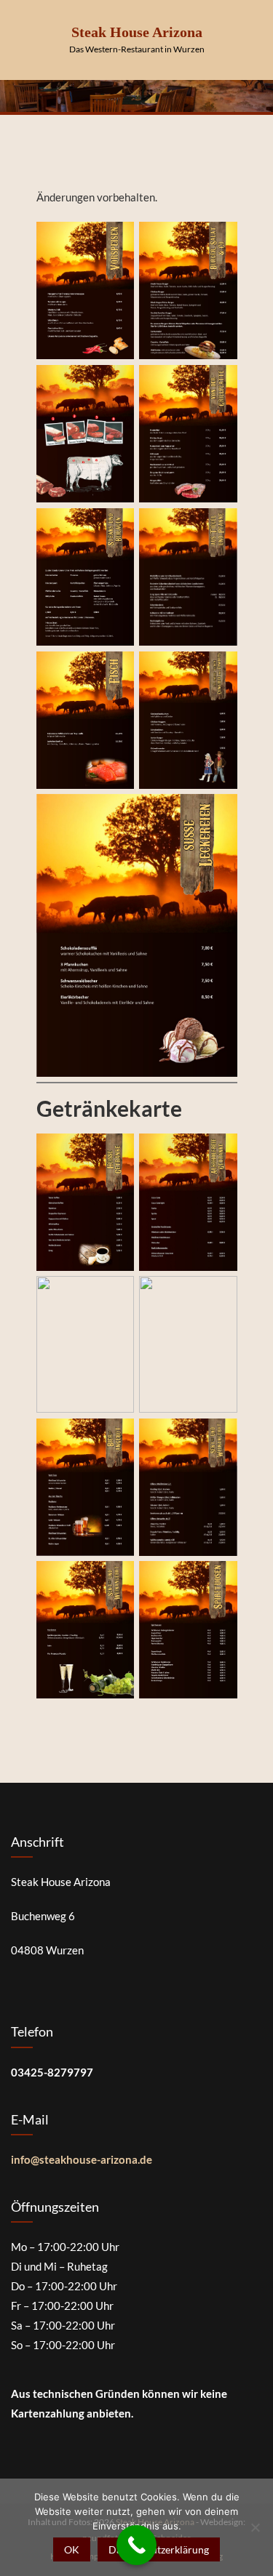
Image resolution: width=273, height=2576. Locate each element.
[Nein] (255, 2527)
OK (72, 2549)
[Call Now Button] (136, 2545)
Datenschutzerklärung (159, 2549)
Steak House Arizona (137, 32)
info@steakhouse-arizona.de (82, 2159)
